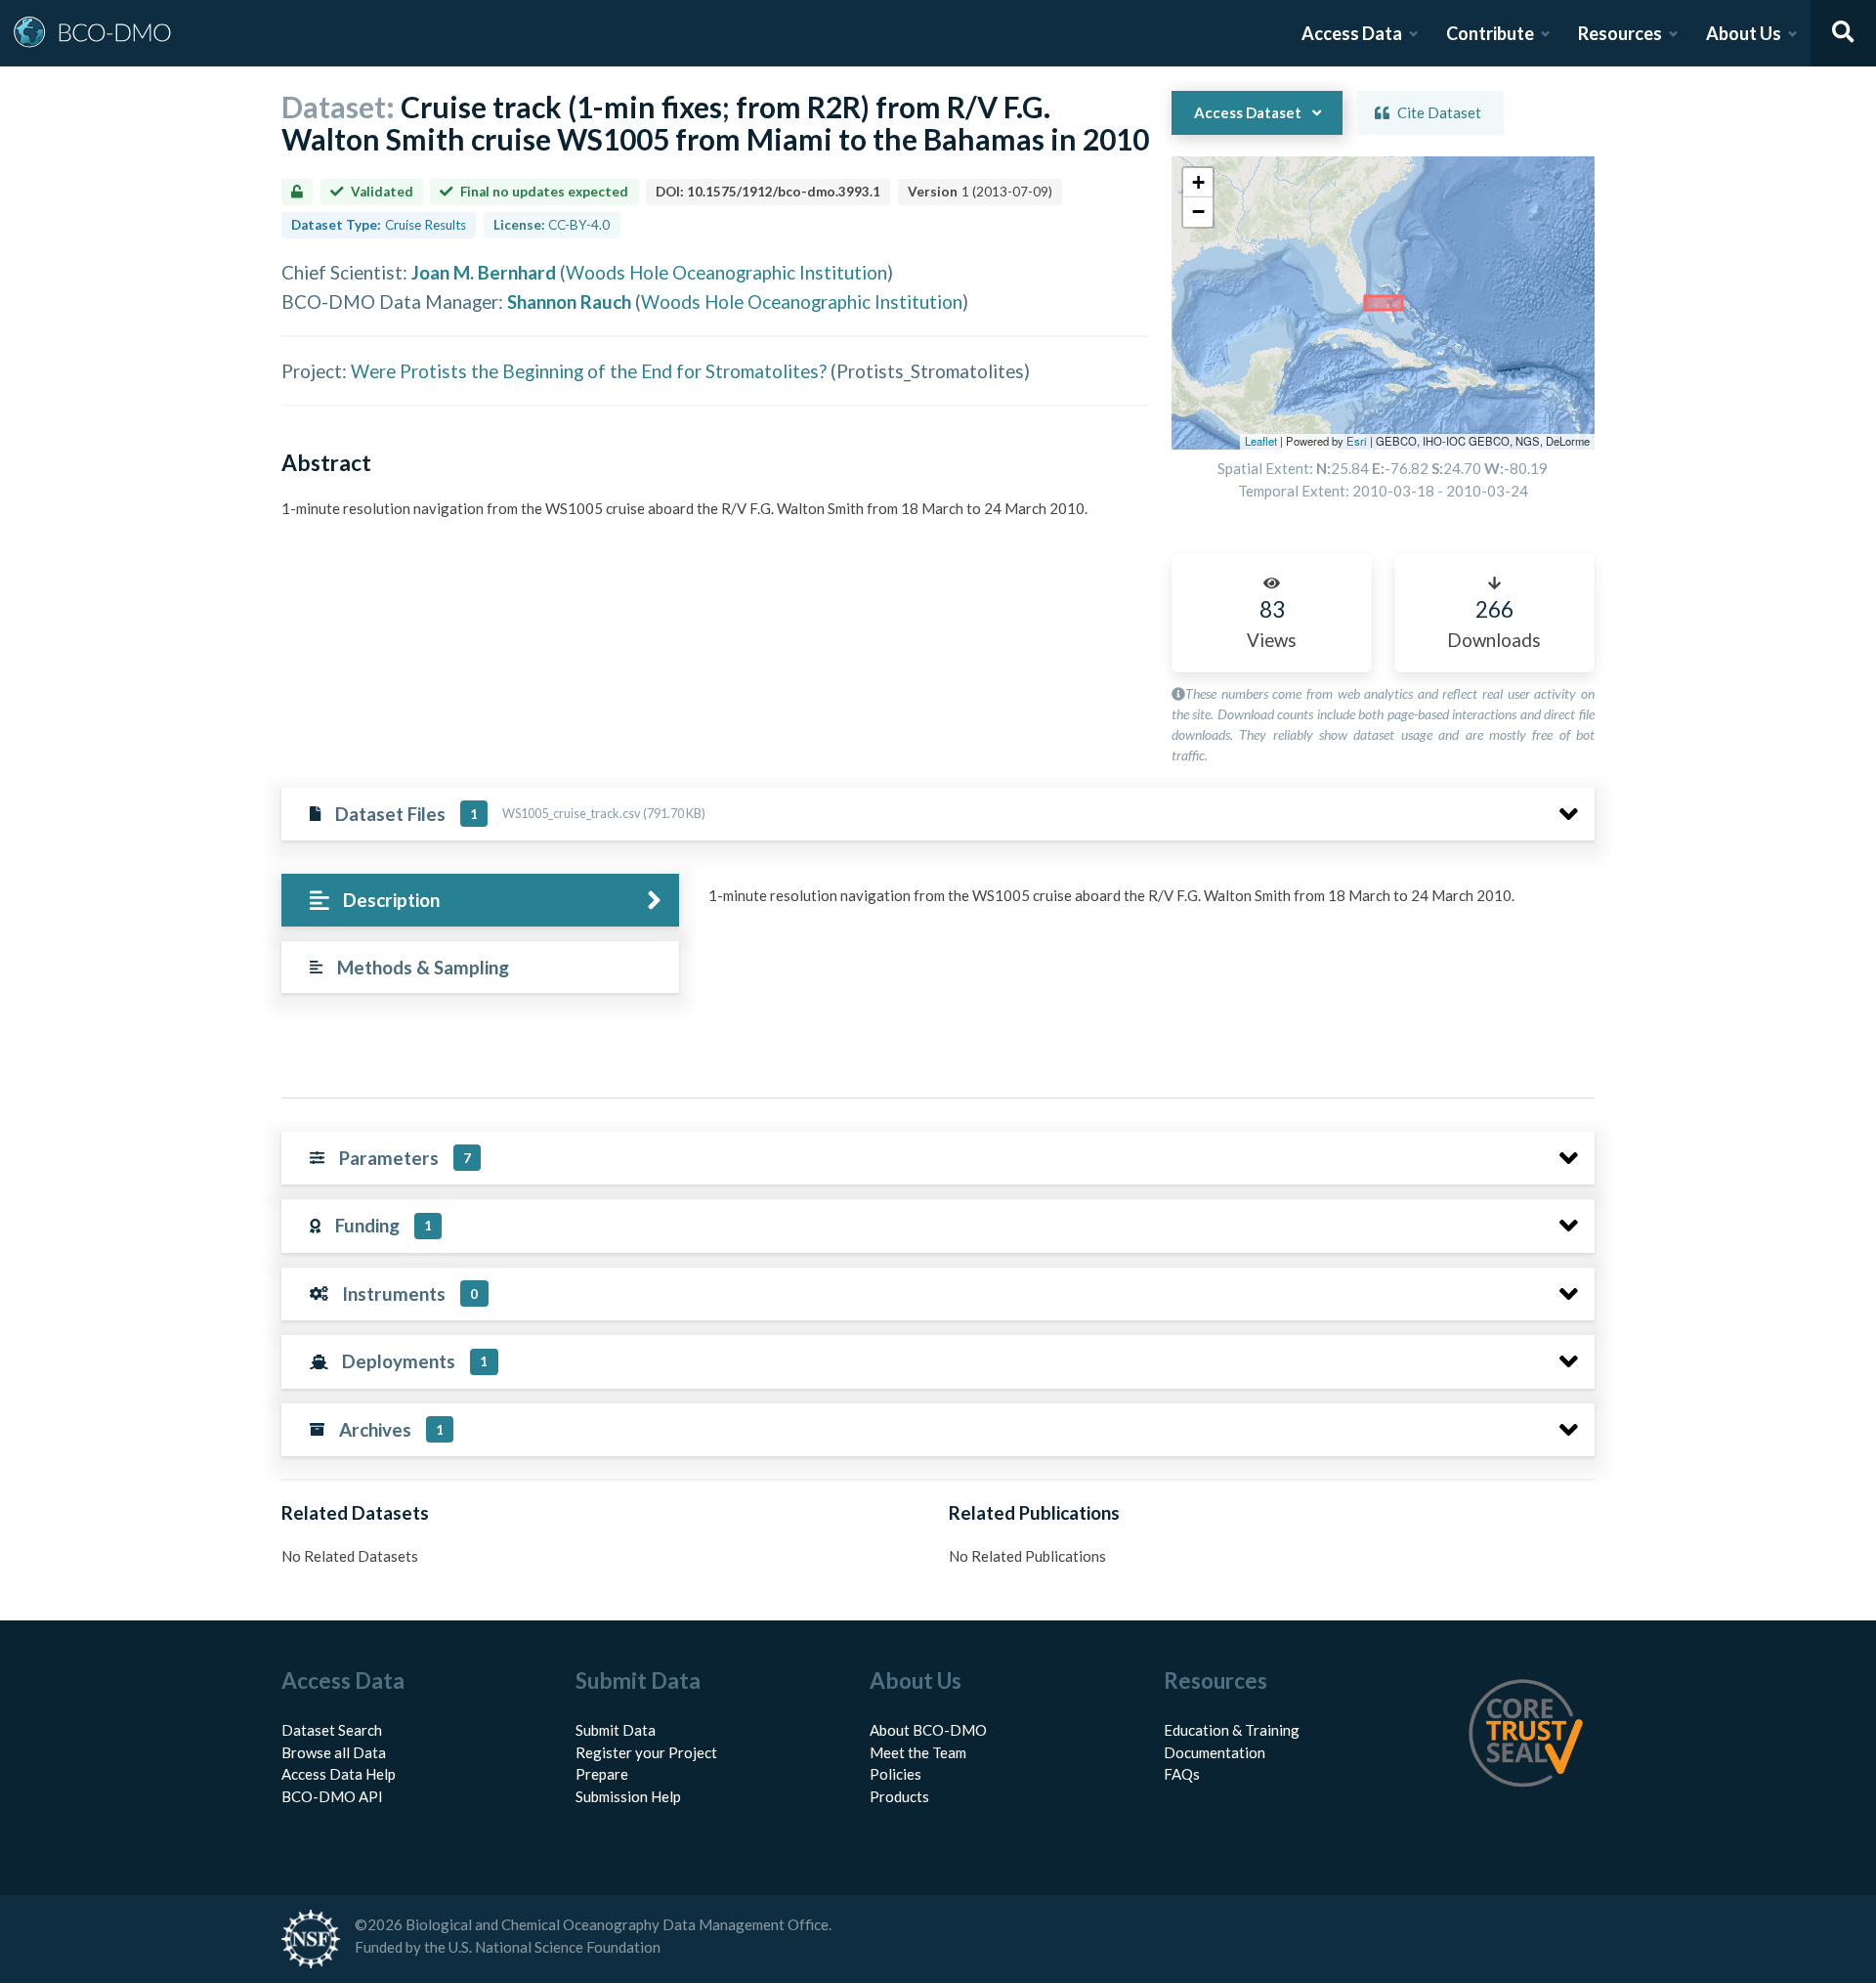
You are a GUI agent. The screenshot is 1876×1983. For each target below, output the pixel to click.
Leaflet (1261, 441)
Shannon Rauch (569, 302)
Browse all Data (334, 1752)
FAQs (1182, 1774)
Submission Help (628, 1796)
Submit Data (616, 1730)
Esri (1357, 441)
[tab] (480, 901)
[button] (1198, 183)
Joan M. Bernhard (484, 272)
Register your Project (646, 1752)
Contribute (1490, 33)
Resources (1620, 33)
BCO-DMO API (332, 1796)
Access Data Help (339, 1774)
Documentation (1215, 1752)
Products (899, 1796)
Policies (895, 1774)
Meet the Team (918, 1752)
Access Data (1352, 33)
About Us (1744, 33)
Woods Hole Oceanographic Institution (726, 272)
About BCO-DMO (928, 1730)
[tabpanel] (1146, 903)
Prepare (602, 1774)
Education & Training (1232, 1730)
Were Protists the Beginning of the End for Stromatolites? (589, 371)
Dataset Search (332, 1730)
